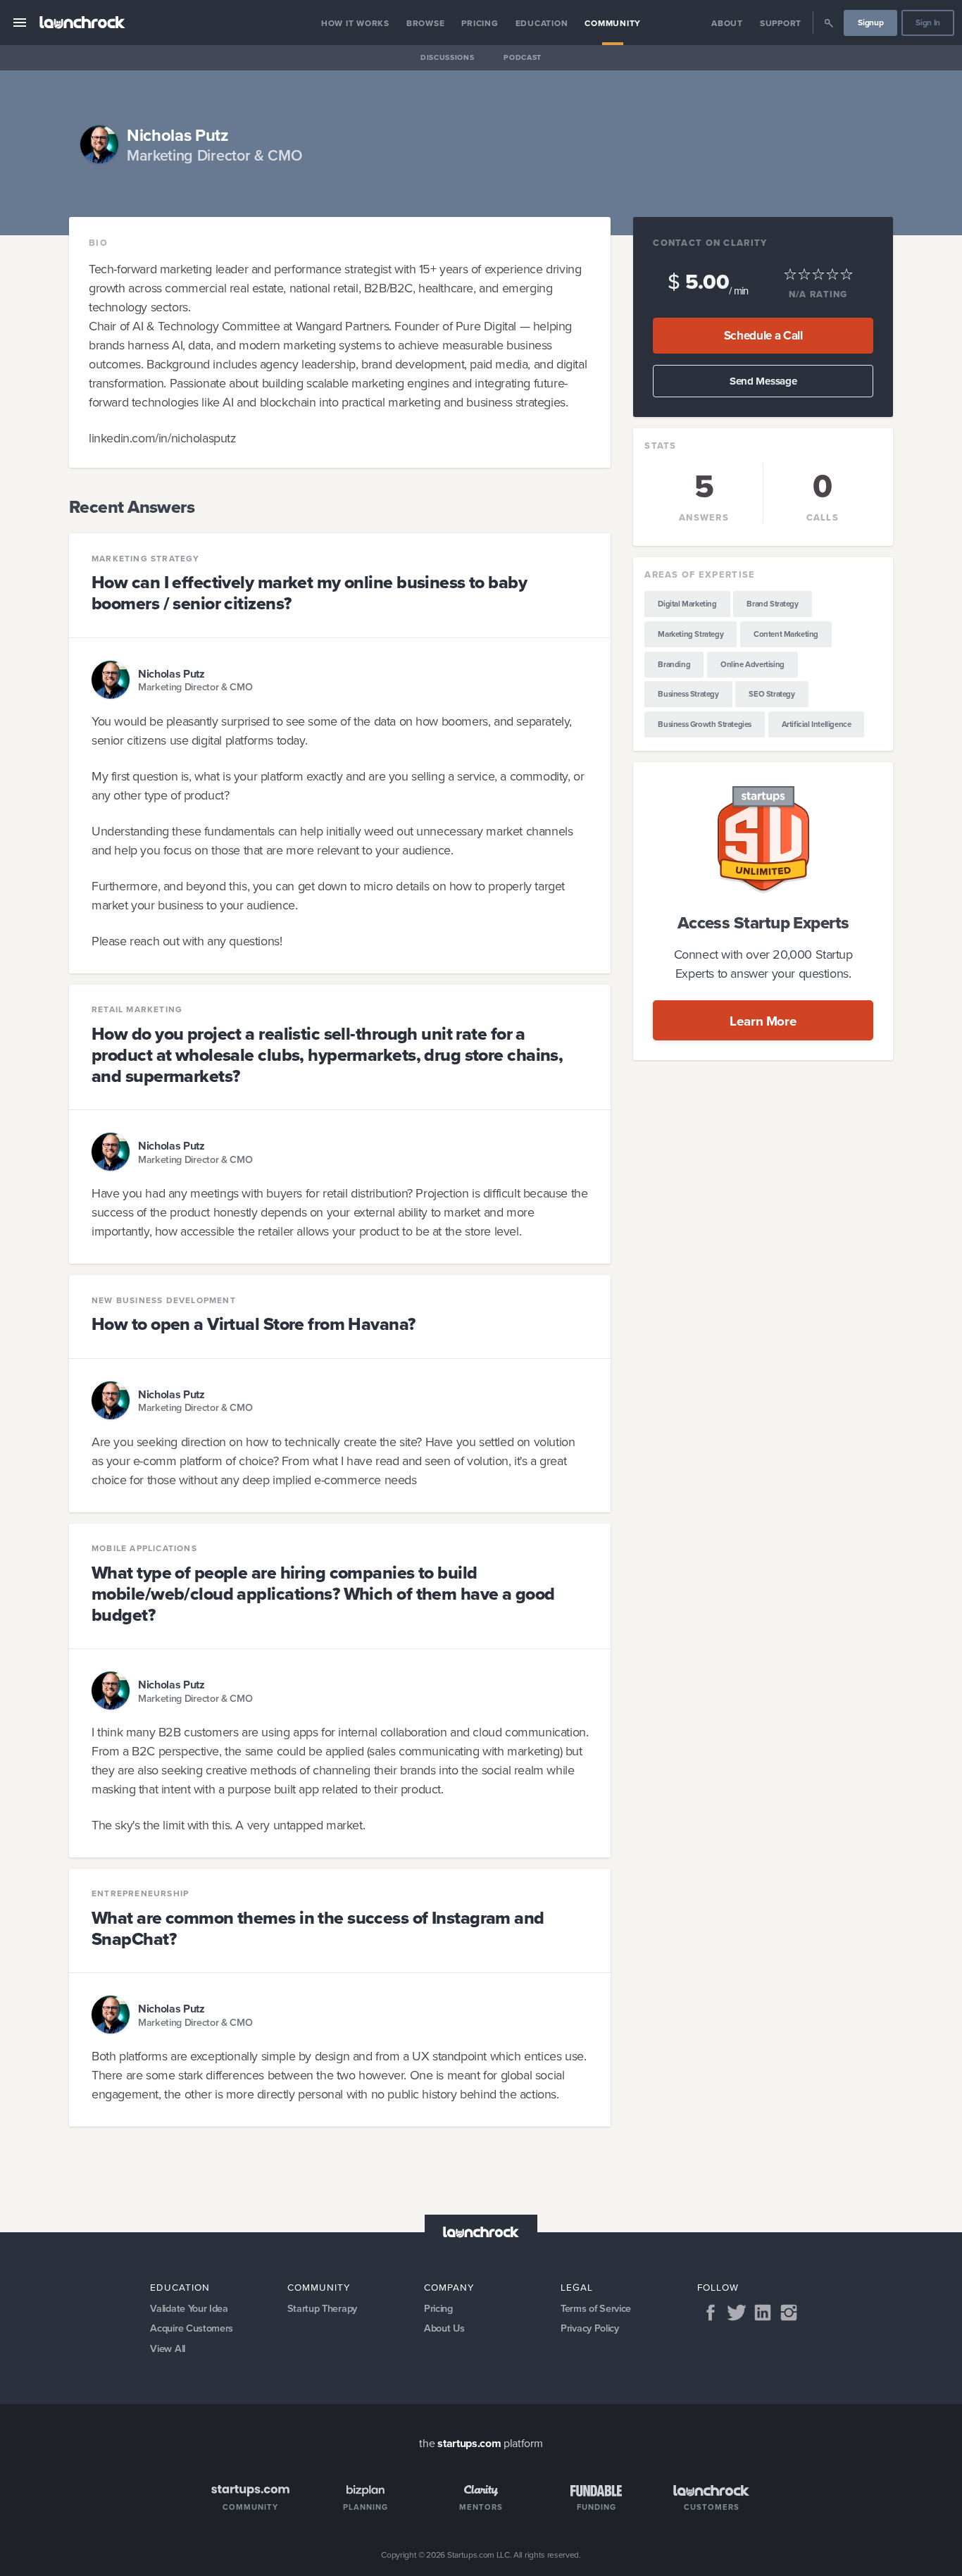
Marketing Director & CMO (195, 687)
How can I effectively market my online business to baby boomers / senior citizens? (309, 593)
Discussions (447, 57)
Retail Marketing (137, 1009)
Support (781, 23)
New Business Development (164, 1300)
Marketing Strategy (146, 559)
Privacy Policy (590, 2328)
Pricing (480, 23)
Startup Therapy (322, 2308)
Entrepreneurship (140, 1893)
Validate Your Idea (189, 2308)
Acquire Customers (192, 2328)
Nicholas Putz (171, 673)
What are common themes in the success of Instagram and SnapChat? (318, 1928)
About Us (444, 2328)
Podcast (523, 57)
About (727, 23)
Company (449, 2287)
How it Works (355, 23)
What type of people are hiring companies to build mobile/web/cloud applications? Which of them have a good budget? (323, 1594)
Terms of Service (596, 2308)
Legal (577, 2287)
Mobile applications (144, 1548)
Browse (426, 23)
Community (613, 23)
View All (167, 2348)
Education (542, 23)
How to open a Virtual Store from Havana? (254, 1324)
